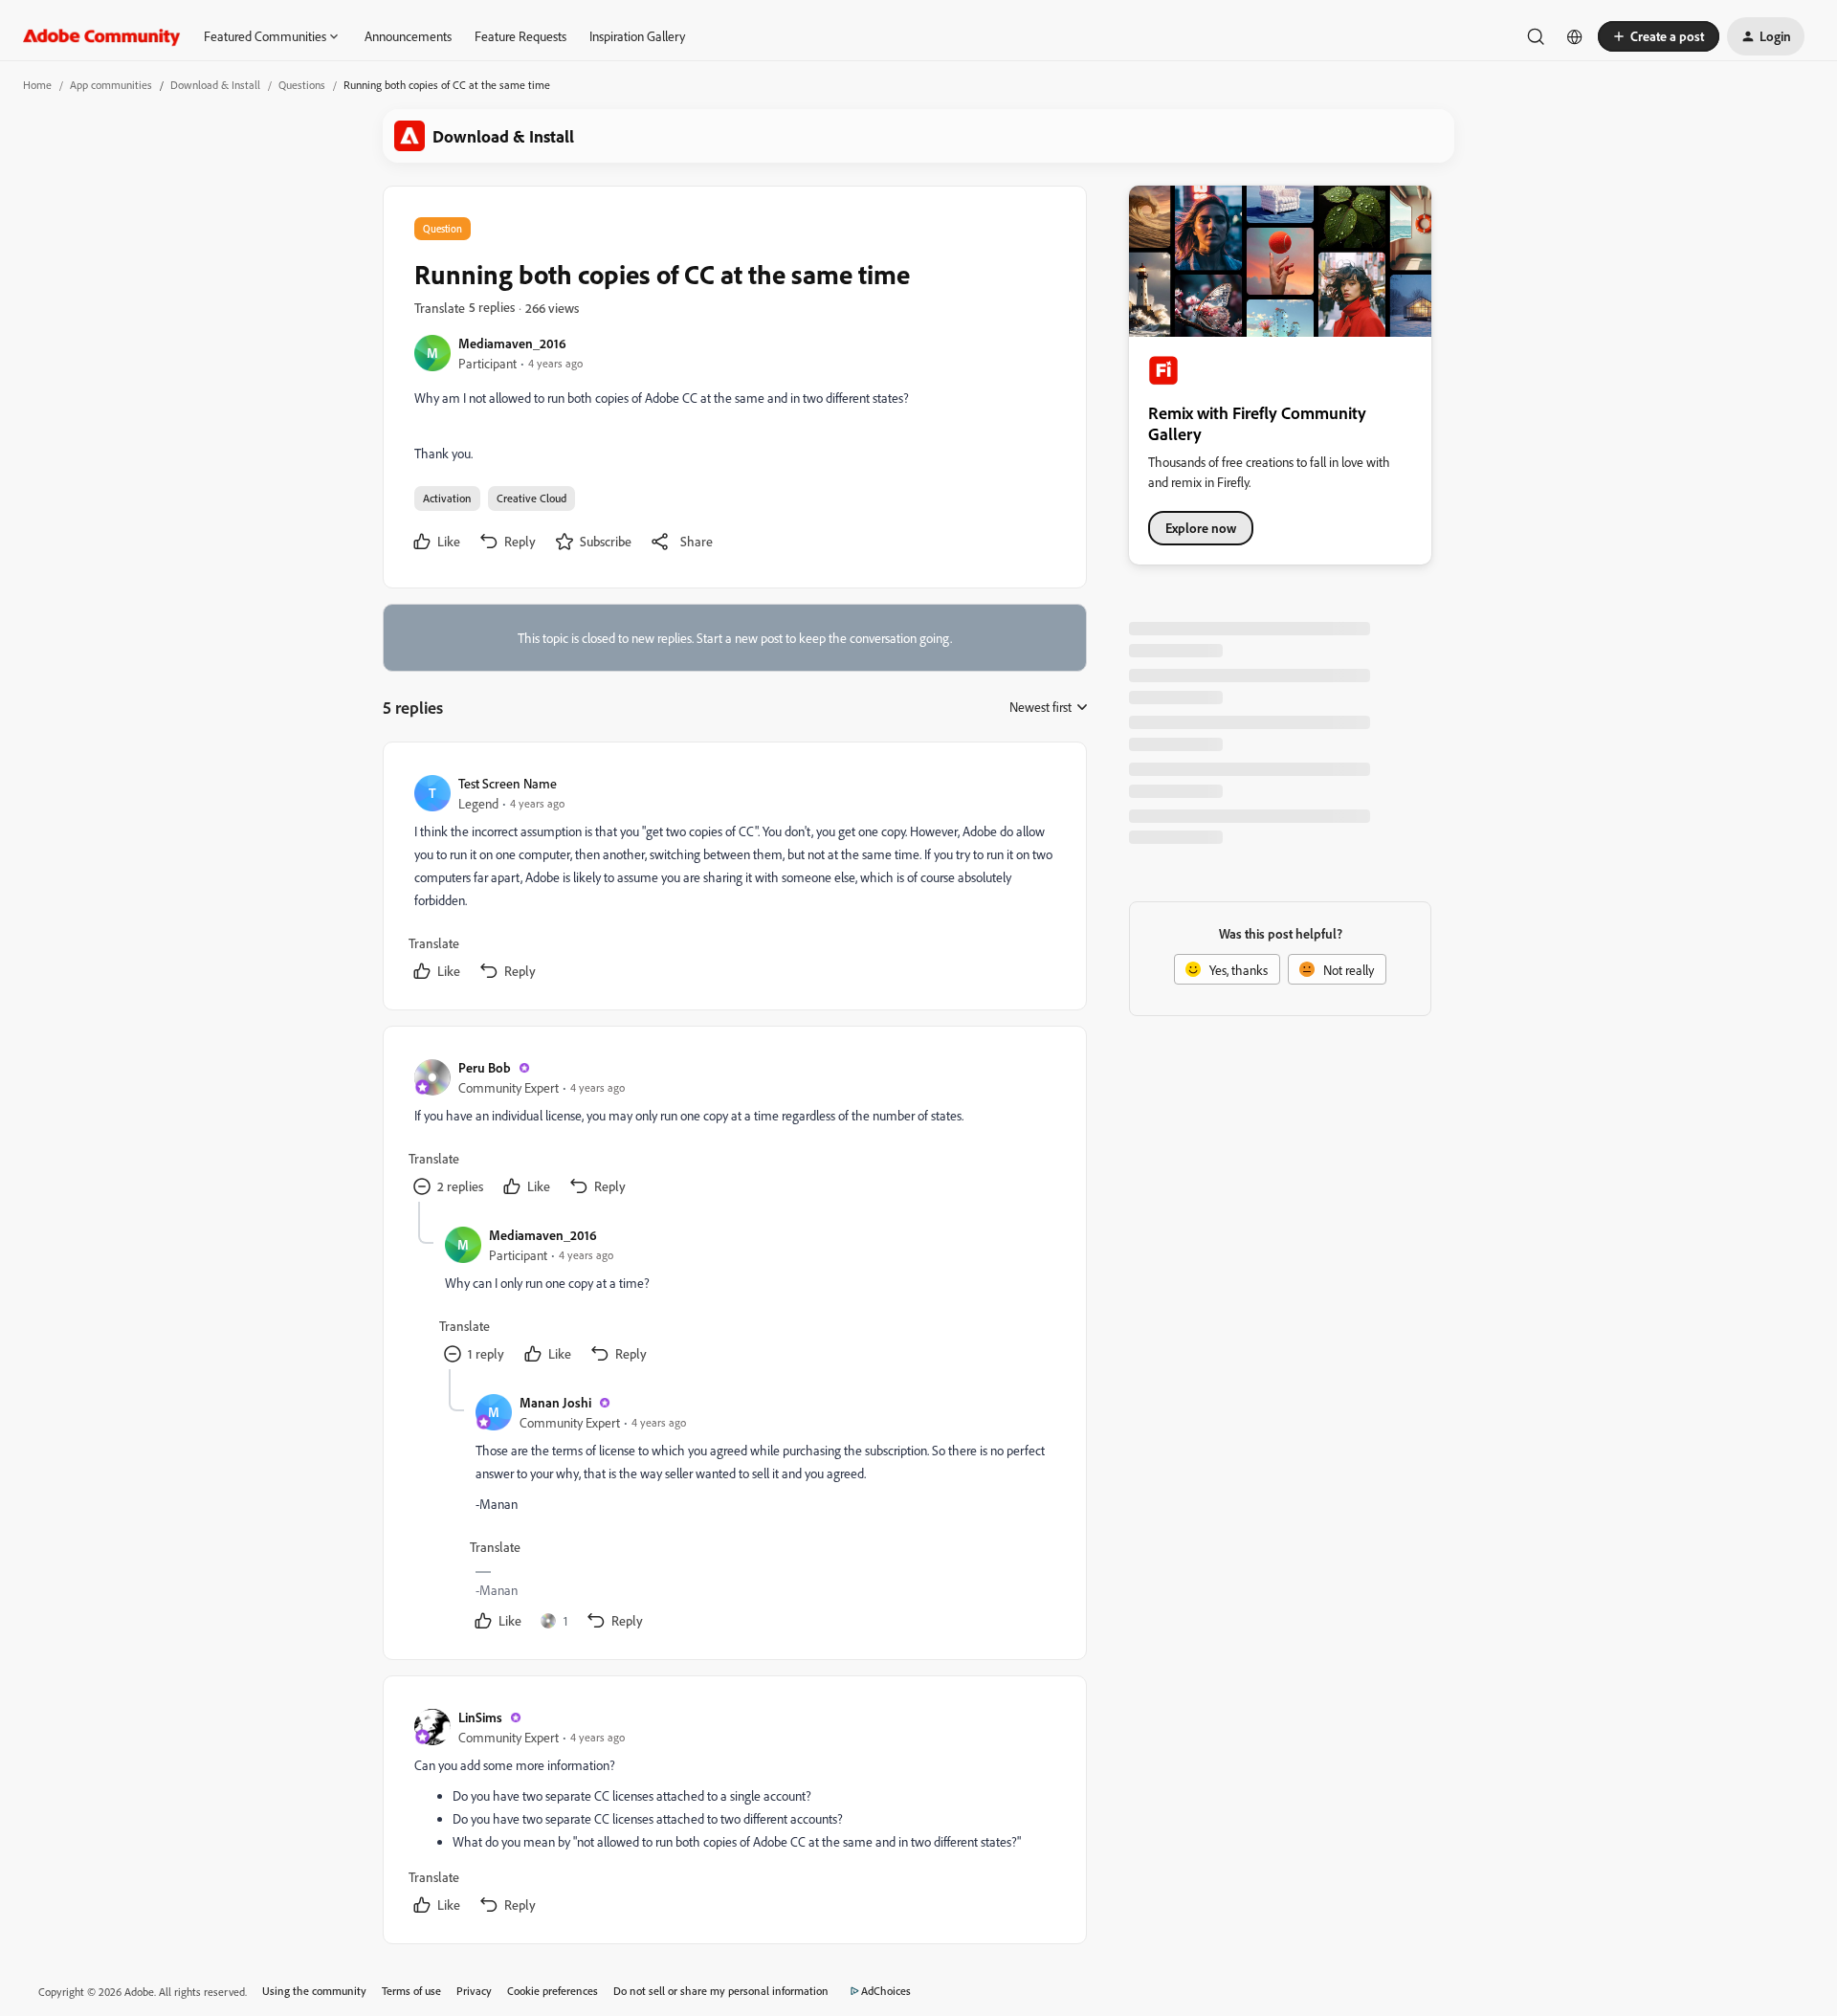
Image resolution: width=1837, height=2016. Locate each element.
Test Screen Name (508, 783)
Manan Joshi (555, 1402)
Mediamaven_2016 (512, 343)
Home (37, 85)
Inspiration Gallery (637, 36)
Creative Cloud (531, 498)
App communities (111, 85)
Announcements (408, 36)
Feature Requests (520, 36)
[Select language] (1575, 36)
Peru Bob (485, 1067)
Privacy (474, 1991)
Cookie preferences (553, 1991)
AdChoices (886, 1991)
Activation (447, 498)
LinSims (480, 1717)
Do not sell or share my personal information (721, 1991)
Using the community (314, 1991)
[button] (1659, 36)
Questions (302, 85)
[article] (734, 880)
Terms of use (411, 1991)
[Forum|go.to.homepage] (102, 36)
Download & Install (215, 85)
